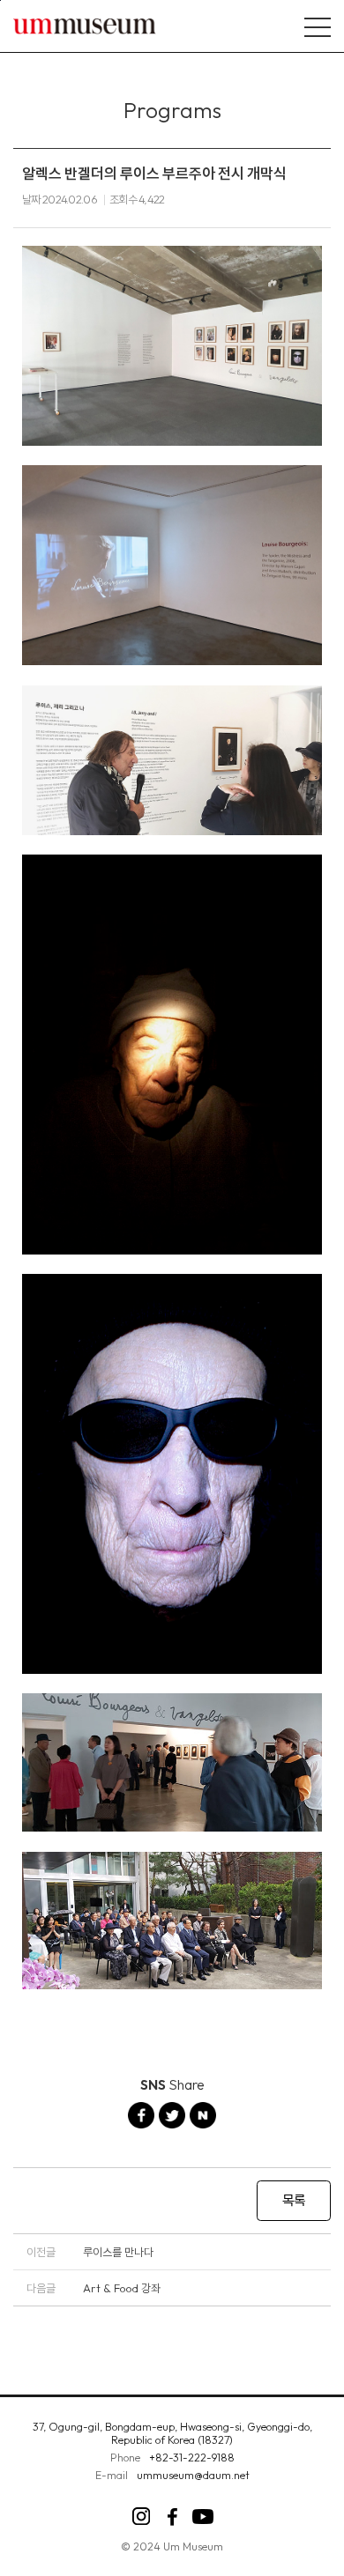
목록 (294, 2200)
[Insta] (142, 2517)
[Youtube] (203, 2517)
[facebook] (172, 2517)
